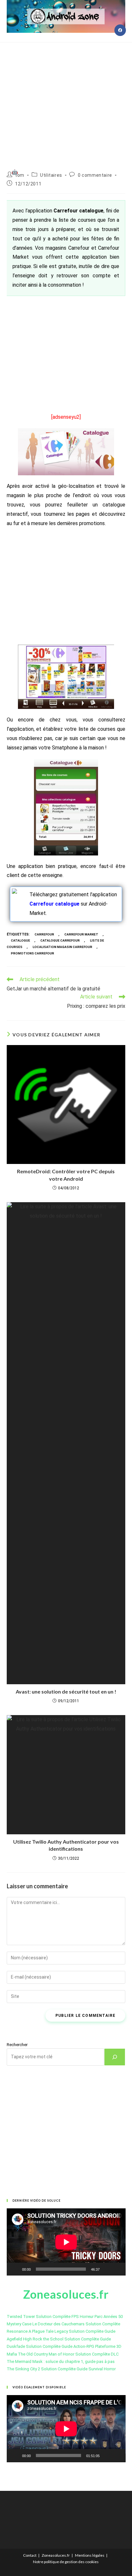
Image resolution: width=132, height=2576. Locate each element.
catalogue (21, 940)
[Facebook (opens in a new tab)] (120, 30)
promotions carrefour (33, 953)
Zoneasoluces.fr (56, 2555)
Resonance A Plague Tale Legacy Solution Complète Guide (61, 2331)
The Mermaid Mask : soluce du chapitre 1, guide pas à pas (61, 2361)
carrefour (44, 934)
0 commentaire (95, 175)
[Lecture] (15, 2269)
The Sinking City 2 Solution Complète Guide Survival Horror (61, 2369)
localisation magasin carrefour (62, 947)
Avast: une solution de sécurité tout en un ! (66, 1691)
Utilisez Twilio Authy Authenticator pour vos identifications (66, 1845)
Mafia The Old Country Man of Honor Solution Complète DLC (63, 2354)
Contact (30, 2555)
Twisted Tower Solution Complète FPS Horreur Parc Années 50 (65, 2317)
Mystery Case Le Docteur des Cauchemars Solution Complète (63, 2324)
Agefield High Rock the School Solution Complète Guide (59, 2339)
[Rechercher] (115, 2057)
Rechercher (17, 2045)
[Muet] (107, 2269)
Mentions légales (90, 2555)
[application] (66, 2242)
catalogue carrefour (60, 940)
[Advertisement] (66, 99)
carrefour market (81, 934)
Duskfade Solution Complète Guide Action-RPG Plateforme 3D (64, 2346)
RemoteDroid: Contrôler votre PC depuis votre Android (66, 1175)
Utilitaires (51, 175)
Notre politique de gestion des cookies (66, 2562)
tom (20, 175)
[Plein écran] (117, 2269)
